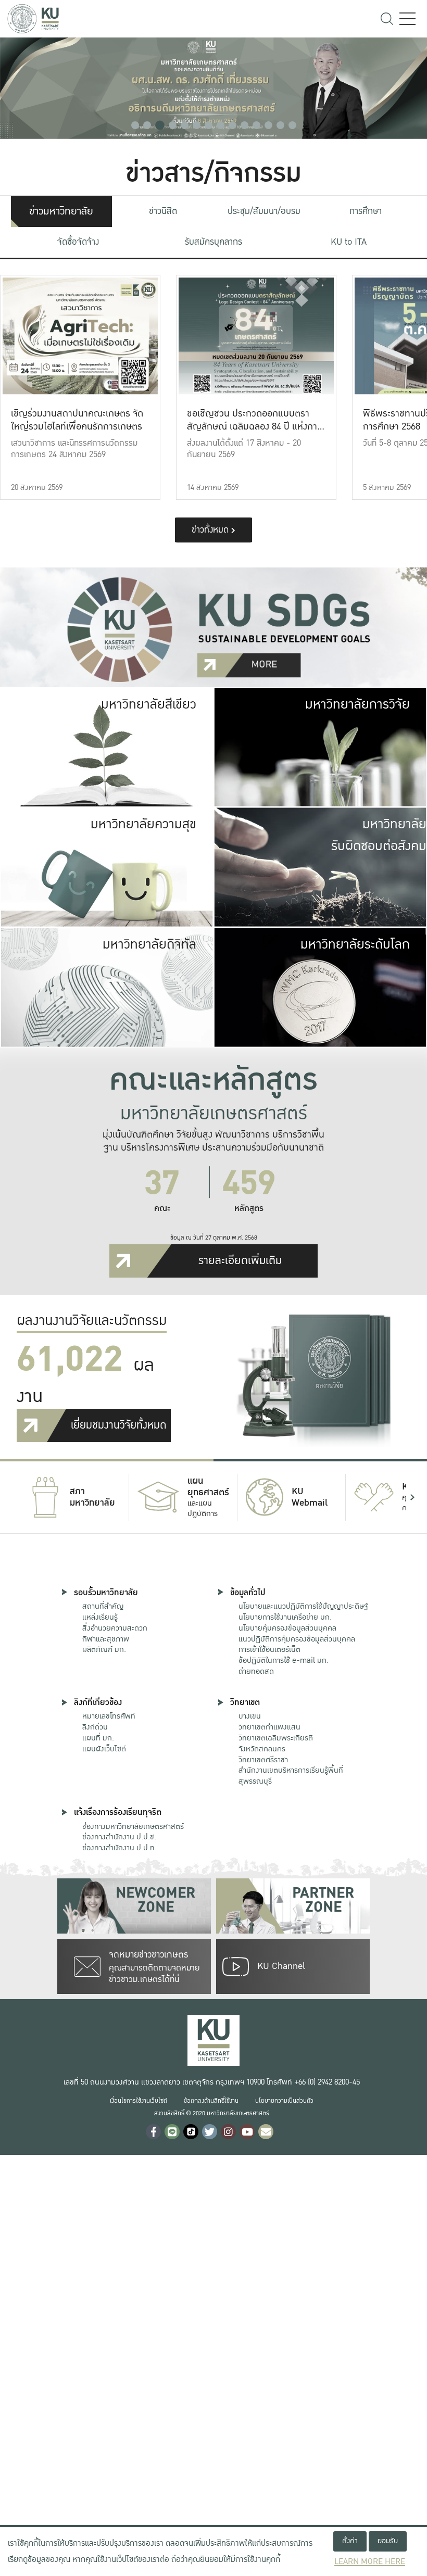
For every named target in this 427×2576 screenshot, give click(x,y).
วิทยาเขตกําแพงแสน (269, 1727)
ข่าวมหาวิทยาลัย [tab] (61, 211)
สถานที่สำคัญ (103, 1606)
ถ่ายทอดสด (256, 1671)
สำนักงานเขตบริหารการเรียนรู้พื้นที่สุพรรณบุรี (291, 1776)
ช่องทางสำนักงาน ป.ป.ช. (119, 1837)
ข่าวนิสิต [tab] (163, 211)
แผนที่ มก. (98, 1738)
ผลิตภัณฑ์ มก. (104, 1649)
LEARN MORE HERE (370, 2562)
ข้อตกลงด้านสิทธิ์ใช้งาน (211, 2101)
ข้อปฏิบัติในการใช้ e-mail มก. (284, 1660)
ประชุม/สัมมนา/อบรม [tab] (264, 211)
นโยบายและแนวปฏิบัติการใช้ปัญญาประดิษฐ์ (303, 1606)
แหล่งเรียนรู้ (100, 1617)
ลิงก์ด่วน (95, 1727)
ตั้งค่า (350, 2541)
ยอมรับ (388, 2541)
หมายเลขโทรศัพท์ (109, 1716)
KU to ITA (349, 242)
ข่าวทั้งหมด (211, 530)
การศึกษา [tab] (366, 211)
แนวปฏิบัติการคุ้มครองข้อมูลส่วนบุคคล (297, 1639)
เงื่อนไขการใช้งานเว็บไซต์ (139, 2101)
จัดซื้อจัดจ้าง (78, 242)
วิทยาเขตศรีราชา (263, 1760)
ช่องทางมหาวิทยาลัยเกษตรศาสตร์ (133, 1826)
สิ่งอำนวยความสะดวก (115, 1628)
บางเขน (250, 1716)
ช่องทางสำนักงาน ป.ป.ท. (120, 1848)
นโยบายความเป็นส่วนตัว (284, 2101)
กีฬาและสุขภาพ (106, 1639)
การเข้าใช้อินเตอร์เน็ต (269, 1649)
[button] (135, 125)
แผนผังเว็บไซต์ (104, 1749)
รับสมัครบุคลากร (213, 242)
